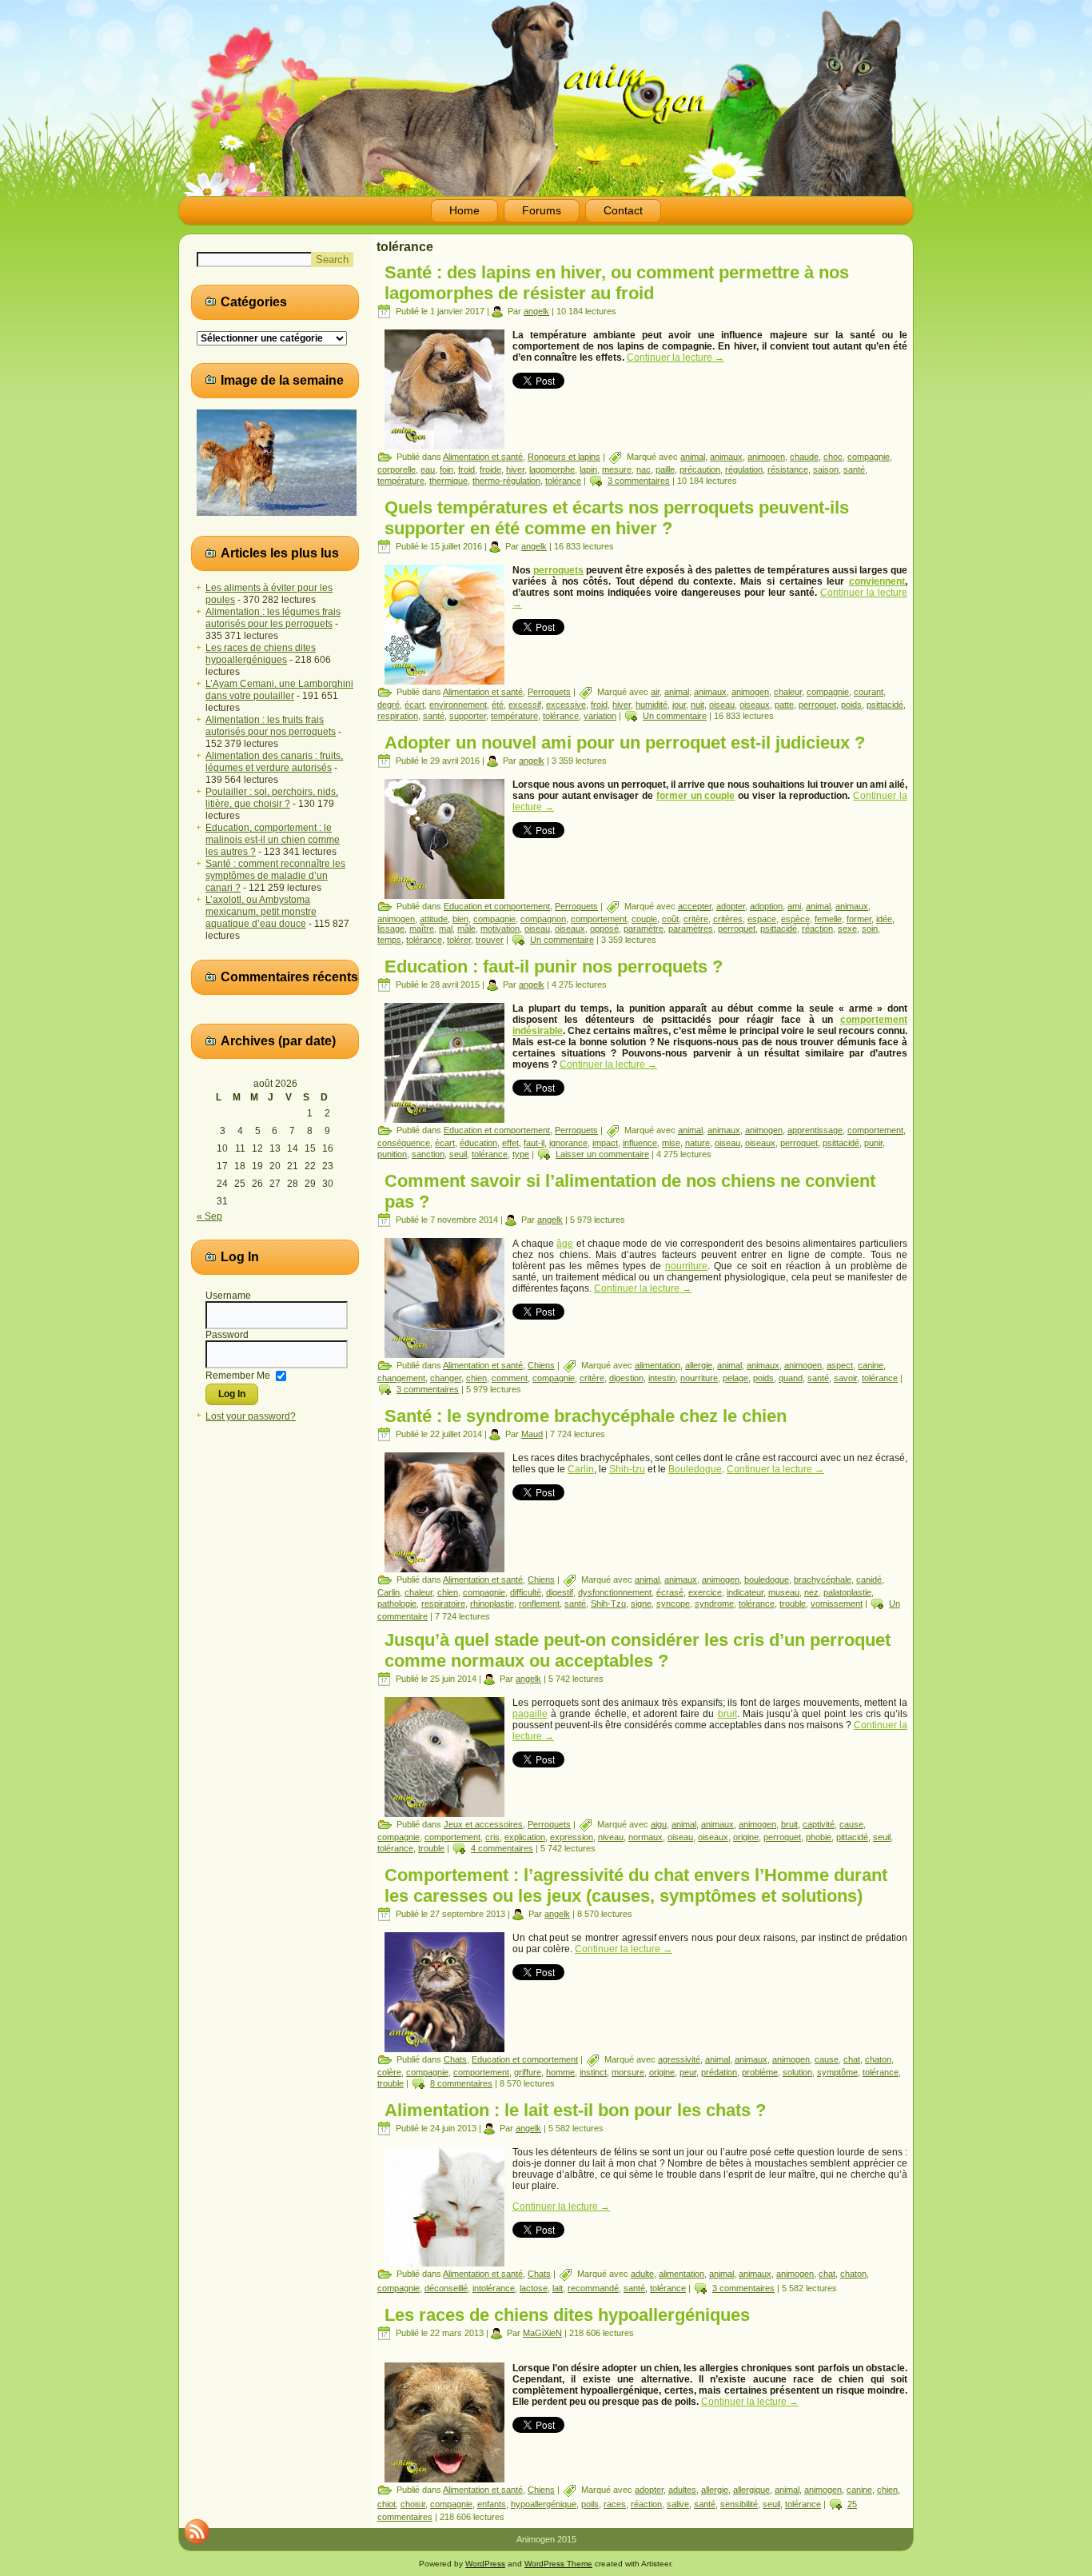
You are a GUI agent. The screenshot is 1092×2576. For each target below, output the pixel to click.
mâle (466, 929)
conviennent (877, 581)
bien (460, 919)
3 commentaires (639, 481)
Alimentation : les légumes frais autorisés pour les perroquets (273, 618)
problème (760, 2072)
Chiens (541, 1365)
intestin (662, 1378)
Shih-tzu (627, 1469)
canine (871, 1365)
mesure (617, 469)
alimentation (658, 1365)
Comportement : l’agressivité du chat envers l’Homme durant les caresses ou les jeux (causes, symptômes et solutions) (636, 1885)
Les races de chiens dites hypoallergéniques (261, 654)
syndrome (714, 1604)
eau (428, 469)
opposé (604, 929)
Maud (532, 1434)
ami (794, 906)
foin (446, 469)
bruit (727, 1714)
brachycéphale (823, 1580)
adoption (766, 906)
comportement (599, 919)
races (615, 2504)
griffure (528, 2072)
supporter (468, 716)
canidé (869, 1580)
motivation (500, 929)
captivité (819, 1824)
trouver (490, 940)
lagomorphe (552, 469)
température (401, 481)
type (521, 1154)
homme (560, 2072)
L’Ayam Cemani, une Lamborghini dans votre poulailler (279, 690)
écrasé (670, 1592)
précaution (700, 469)
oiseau (722, 705)
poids (851, 705)
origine (746, 1837)
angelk (536, 311)
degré (389, 705)
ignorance (568, 1143)
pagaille (530, 1714)
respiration (398, 716)
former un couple (696, 796)
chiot (387, 2504)
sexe (847, 929)
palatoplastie (847, 1592)
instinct (593, 2072)
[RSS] (197, 2531)
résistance (788, 469)
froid (466, 469)
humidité (652, 705)
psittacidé (885, 705)
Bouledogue (695, 1469)
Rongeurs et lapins (564, 457)
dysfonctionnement (615, 1592)
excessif (525, 705)
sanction (428, 1154)
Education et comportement (497, 906)
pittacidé (852, 1837)
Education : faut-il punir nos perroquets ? (554, 966)
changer (446, 1378)
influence (640, 1143)
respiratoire (443, 1604)
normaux (646, 1837)
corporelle (397, 469)
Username (228, 1296)
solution (797, 2072)
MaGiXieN (542, 2333)
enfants (492, 2504)
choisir (413, 2504)
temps (389, 940)
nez (811, 1592)
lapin (588, 469)
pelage (735, 1378)
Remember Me (238, 1375)
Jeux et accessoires (483, 1824)
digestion (626, 1378)
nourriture (686, 1266)
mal (446, 929)
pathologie (397, 1604)
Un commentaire (675, 716)
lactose (534, 2288)
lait (558, 2288)
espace (762, 919)
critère (696, 919)
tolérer (459, 940)
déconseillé (446, 2288)
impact (605, 1143)
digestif (560, 1592)
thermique (448, 481)
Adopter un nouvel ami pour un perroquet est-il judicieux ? (625, 743)
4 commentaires (502, 1848)
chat (852, 2059)
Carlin (581, 1469)
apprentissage (815, 1130)
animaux (726, 457)
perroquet (817, 705)
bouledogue (767, 1580)
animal (693, 457)
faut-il (534, 1143)
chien (476, 1378)
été (498, 705)
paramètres (691, 929)
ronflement (539, 1604)
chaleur (788, 692)
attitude (434, 919)
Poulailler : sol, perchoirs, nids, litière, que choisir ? (272, 798)
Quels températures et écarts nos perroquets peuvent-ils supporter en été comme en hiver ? (617, 518)
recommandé (593, 2288)
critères (728, 919)
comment (510, 1378)
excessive (566, 705)
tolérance (563, 481)
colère (389, 2072)
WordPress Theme (558, 2564)
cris (492, 1837)
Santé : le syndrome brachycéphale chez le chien (586, 1416)
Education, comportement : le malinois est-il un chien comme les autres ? (273, 840)
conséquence (404, 1143)
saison (826, 469)
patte (784, 705)
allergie (699, 1365)
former (859, 919)
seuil (458, 1154)
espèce (795, 919)
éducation (478, 1143)
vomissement (837, 1604)
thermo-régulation (506, 481)
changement (401, 1378)
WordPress (485, 2564)
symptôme (837, 2072)
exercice (705, 1592)
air (655, 692)
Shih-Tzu (608, 1604)
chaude (804, 457)
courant (869, 692)
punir (873, 1143)
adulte (642, 2274)
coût (670, 919)
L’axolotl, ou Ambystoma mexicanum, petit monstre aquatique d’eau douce (261, 912)
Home (464, 210)
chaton (878, 2059)
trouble (793, 1604)
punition (392, 1154)
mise (671, 1143)
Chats (455, 2059)
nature (697, 1143)
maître (422, 929)
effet (510, 1143)
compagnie (869, 457)
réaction (817, 929)
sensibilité (739, 2504)
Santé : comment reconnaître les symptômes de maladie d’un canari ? (275, 876)
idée (884, 919)
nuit (697, 705)
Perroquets (549, 692)
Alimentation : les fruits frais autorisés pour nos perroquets (271, 726)
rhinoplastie (492, 1604)
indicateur (745, 1592)
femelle (828, 919)
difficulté (526, 1592)
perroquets (558, 570)
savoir (845, 1378)
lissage (391, 929)
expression (572, 1837)
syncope (673, 1604)
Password (227, 1335)
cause (851, 1824)
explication (525, 1837)
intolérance (494, 2288)
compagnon (543, 919)
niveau (611, 1837)
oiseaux (755, 705)
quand (791, 1378)
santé (854, 469)
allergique (751, 2490)
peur (688, 2072)
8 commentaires (461, 2083)
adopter (731, 906)
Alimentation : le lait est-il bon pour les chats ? (575, 2110)
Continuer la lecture (676, 357)
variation (600, 716)
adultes (682, 2490)
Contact (623, 210)
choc (833, 457)
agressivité (679, 2059)
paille (665, 469)
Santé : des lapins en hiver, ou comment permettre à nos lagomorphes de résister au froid (617, 283)
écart (414, 705)
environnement (458, 705)
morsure (628, 2072)
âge (565, 1244)
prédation (719, 2072)
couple (644, 919)
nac (644, 469)
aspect (840, 1365)
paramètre (644, 929)
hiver (515, 469)
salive (678, 2504)
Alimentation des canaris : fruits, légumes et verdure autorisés (274, 762)
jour (679, 705)
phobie (819, 1837)
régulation (744, 469)
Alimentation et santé (483, 457)
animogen (766, 457)
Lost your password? (251, 1416)
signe (641, 1604)
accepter (695, 906)
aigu (659, 1824)
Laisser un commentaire (602, 1154)
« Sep (209, 1216)
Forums (542, 210)
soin (870, 929)
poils (590, 2504)
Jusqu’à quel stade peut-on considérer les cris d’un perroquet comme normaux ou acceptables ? (638, 1650)
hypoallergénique (544, 2504)
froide (490, 469)
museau (784, 1592)
